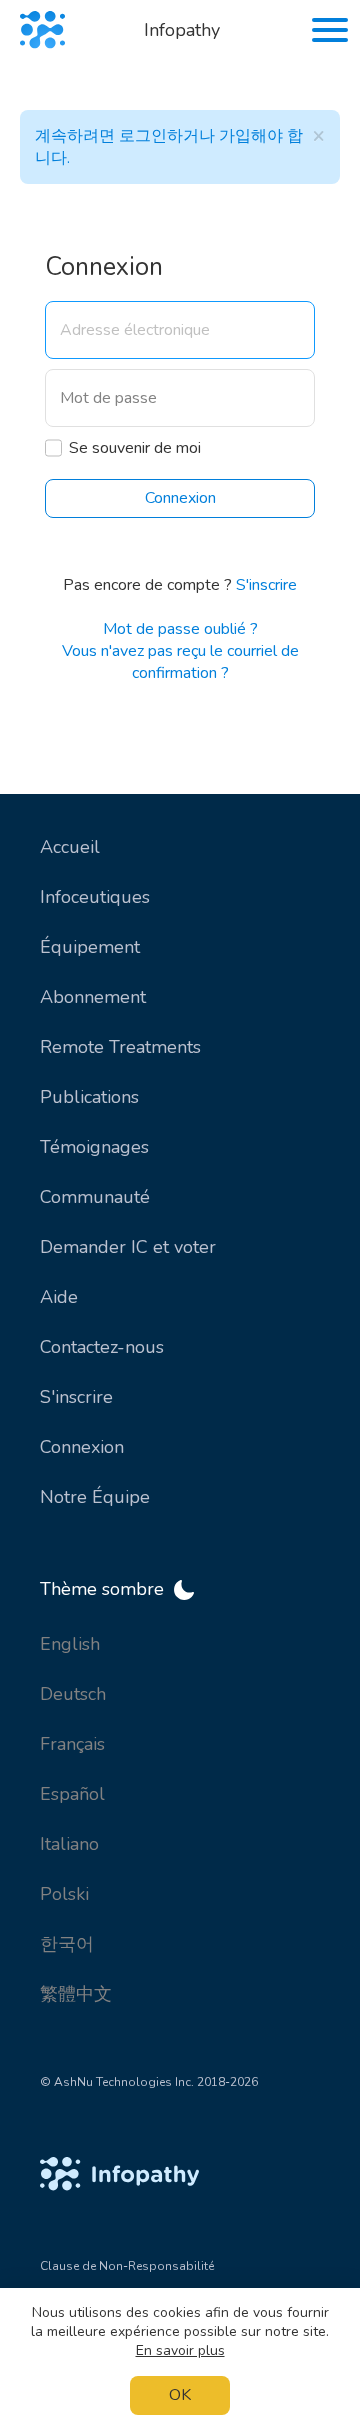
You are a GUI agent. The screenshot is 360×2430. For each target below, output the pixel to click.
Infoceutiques (95, 897)
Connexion (82, 1447)
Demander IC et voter (128, 1247)
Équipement (90, 947)
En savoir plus (180, 2350)
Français (72, 1744)
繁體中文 (76, 1994)
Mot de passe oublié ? (180, 629)
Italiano (69, 1844)
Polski (64, 1894)
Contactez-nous (102, 1347)
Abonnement (93, 997)
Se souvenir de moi (135, 448)
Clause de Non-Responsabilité (127, 2266)
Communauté (95, 1197)
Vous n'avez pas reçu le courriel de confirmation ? (180, 662)
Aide (59, 1297)
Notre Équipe (95, 1497)
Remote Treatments (120, 1047)
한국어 (67, 1944)
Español (72, 1794)
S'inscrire (266, 585)
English (70, 1644)
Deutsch (73, 1694)
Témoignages (94, 1147)
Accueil (70, 847)
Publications (89, 1097)
